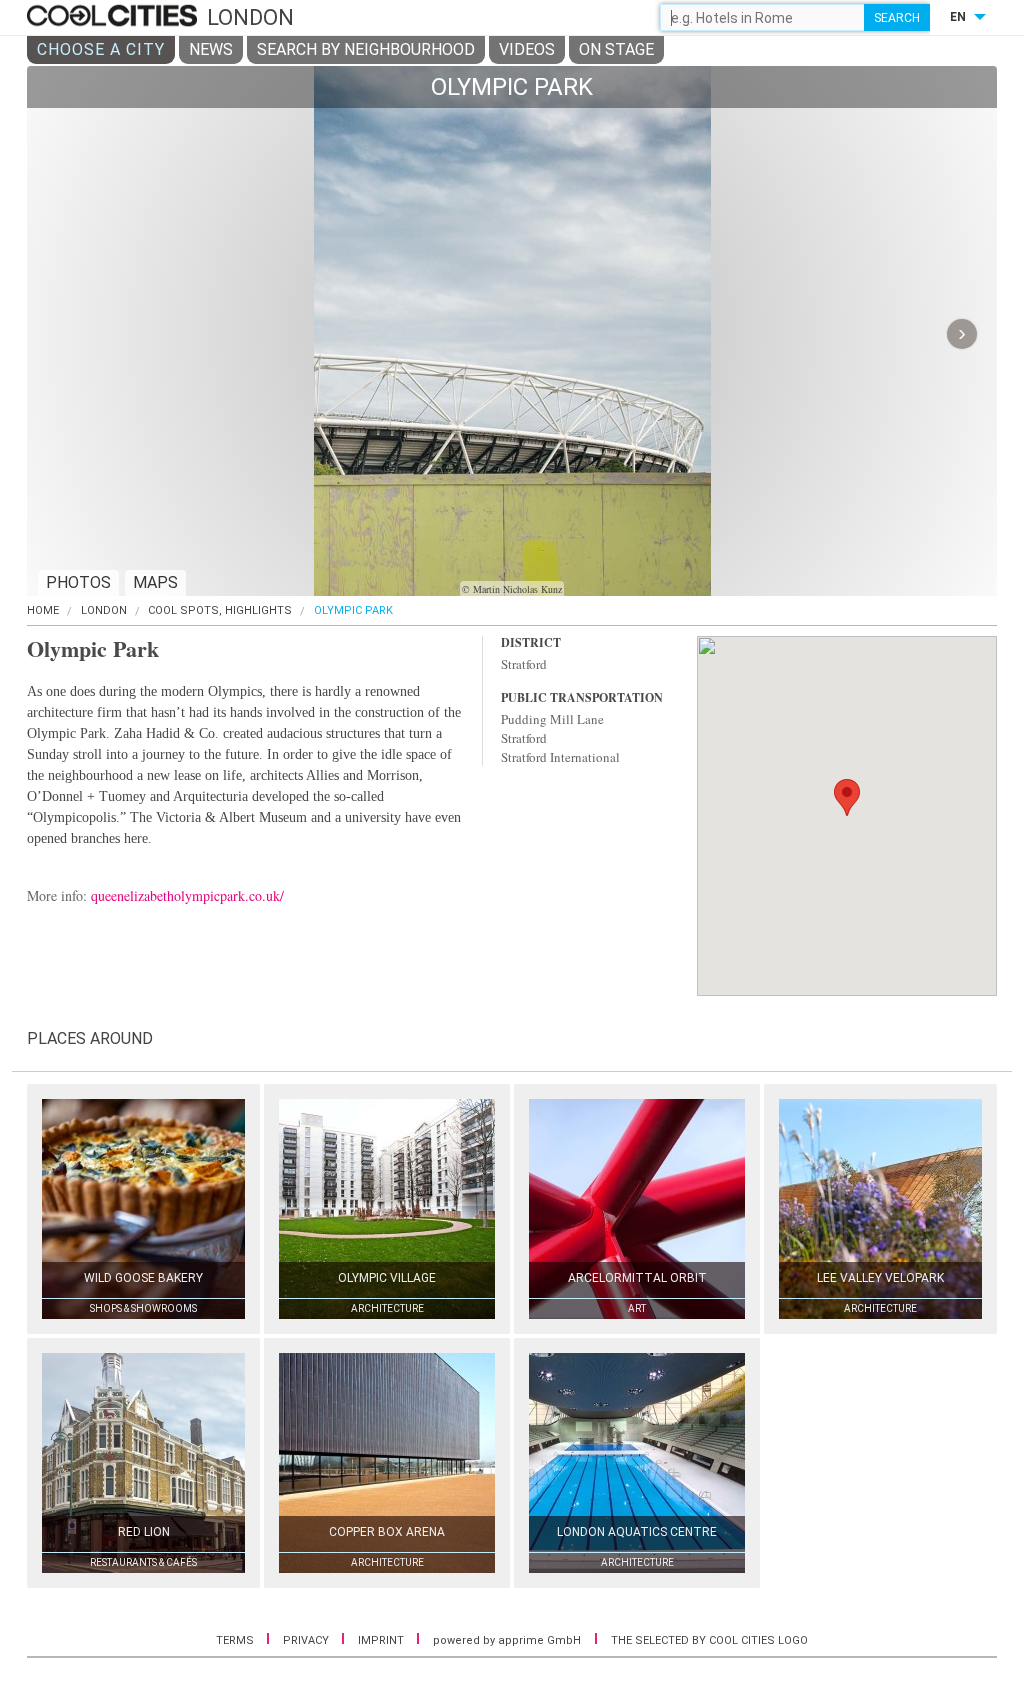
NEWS (211, 49)
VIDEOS (527, 49)
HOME (43, 610)
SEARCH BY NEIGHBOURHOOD (366, 49)
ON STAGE (616, 49)
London (104, 610)
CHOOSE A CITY (101, 49)
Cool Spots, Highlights (220, 610)
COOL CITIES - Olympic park (114, 17)
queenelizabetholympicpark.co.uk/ (187, 895)
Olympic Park (353, 610)
